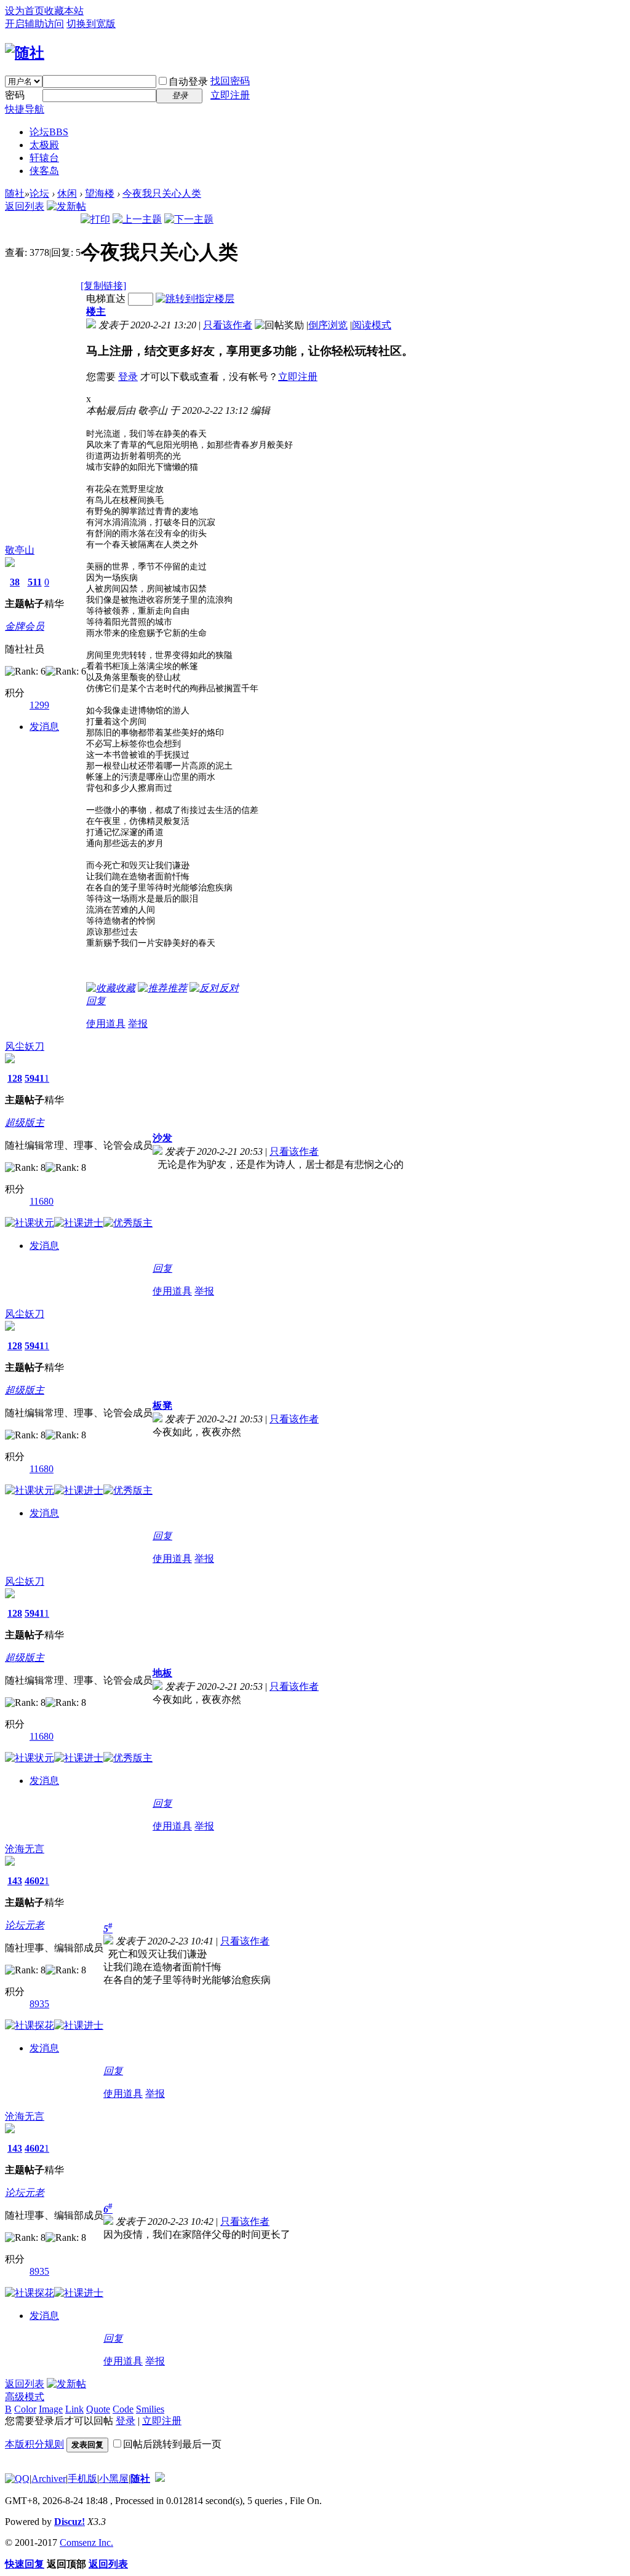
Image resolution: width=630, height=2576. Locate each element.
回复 (96, 1001)
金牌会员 (25, 626)
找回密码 (230, 81)
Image (51, 2409)
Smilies (150, 2409)
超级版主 (25, 1123)
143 (15, 1881)
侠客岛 (44, 171)
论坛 (49, 132)
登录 (128, 377)
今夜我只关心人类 (162, 193)
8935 (39, 2004)
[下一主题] (189, 219)
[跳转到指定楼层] (195, 299)
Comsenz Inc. (86, 2542)
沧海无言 (25, 1849)
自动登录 (188, 81)
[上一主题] (137, 219)
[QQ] (17, 2479)
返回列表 (25, 206)
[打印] (95, 219)
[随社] (25, 53)
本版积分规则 (34, 2444)
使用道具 (106, 1024)
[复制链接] (103, 286)
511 (35, 582)
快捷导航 (25, 109)
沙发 (162, 1138)
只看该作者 (228, 325)
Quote (98, 2409)
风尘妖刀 (25, 1046)
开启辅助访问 (34, 24)
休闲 (67, 193)
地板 (162, 1673)
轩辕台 (44, 158)
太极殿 (44, 145)
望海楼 (100, 193)
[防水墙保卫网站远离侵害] (160, 2479)
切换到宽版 (91, 24)
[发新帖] (66, 206)
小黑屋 (114, 2479)
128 (15, 1078)
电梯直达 (106, 299)
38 (15, 582)
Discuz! (70, 2522)
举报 (138, 1024)
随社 (15, 193)
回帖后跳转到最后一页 (172, 2444)
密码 (15, 95)
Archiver (49, 2479)
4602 (34, 1881)
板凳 (162, 1405)
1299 (39, 705)
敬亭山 (20, 550)
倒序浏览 (328, 325)
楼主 (96, 311)
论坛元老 (25, 1925)
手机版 (82, 2479)
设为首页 (25, 11)
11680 (42, 1201)
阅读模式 (372, 325)
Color (25, 2409)
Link (74, 2409)
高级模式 (25, 2397)
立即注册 (230, 95)
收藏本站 (64, 11)
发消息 (44, 727)
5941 (34, 1078)
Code (123, 2409)
